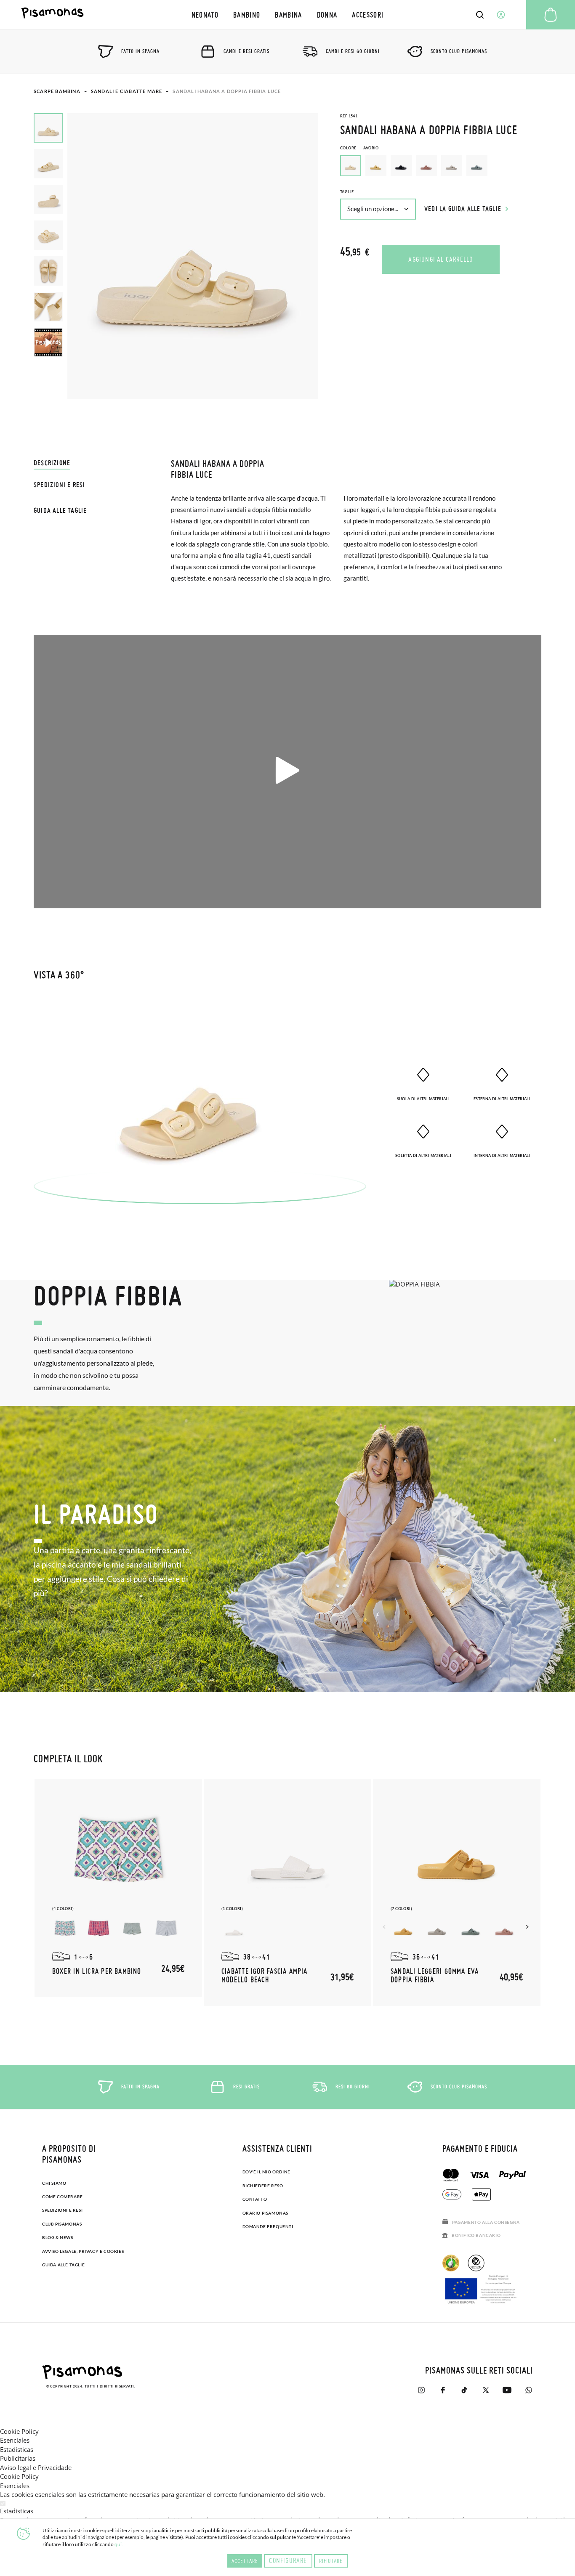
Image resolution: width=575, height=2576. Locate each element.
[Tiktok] (464, 2390)
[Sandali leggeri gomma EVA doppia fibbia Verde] (471, 1929)
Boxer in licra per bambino (97, 1971)
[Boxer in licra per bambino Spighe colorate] (98, 1929)
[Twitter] (486, 2390)
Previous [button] (385, 1927)
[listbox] (441, 168)
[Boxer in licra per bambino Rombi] (65, 1929)
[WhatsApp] (528, 2390)
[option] (376, 166)
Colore (359, 148)
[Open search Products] (480, 15)
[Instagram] (421, 2390)
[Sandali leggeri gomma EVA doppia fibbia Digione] (403, 1929)
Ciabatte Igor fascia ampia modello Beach (265, 1975)
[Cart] (551, 15)
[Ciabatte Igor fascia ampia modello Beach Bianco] (234, 1929)
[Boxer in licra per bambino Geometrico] (132, 1929)
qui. (119, 2544)
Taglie (347, 192)
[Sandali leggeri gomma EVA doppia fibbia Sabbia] (437, 1929)
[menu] (287, 15)
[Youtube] (507, 2390)
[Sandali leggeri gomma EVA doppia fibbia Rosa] (504, 1929)
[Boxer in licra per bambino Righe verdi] (166, 1929)
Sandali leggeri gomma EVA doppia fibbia (435, 1975)
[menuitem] (205, 15)
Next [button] (528, 1927)
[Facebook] (443, 2390)
